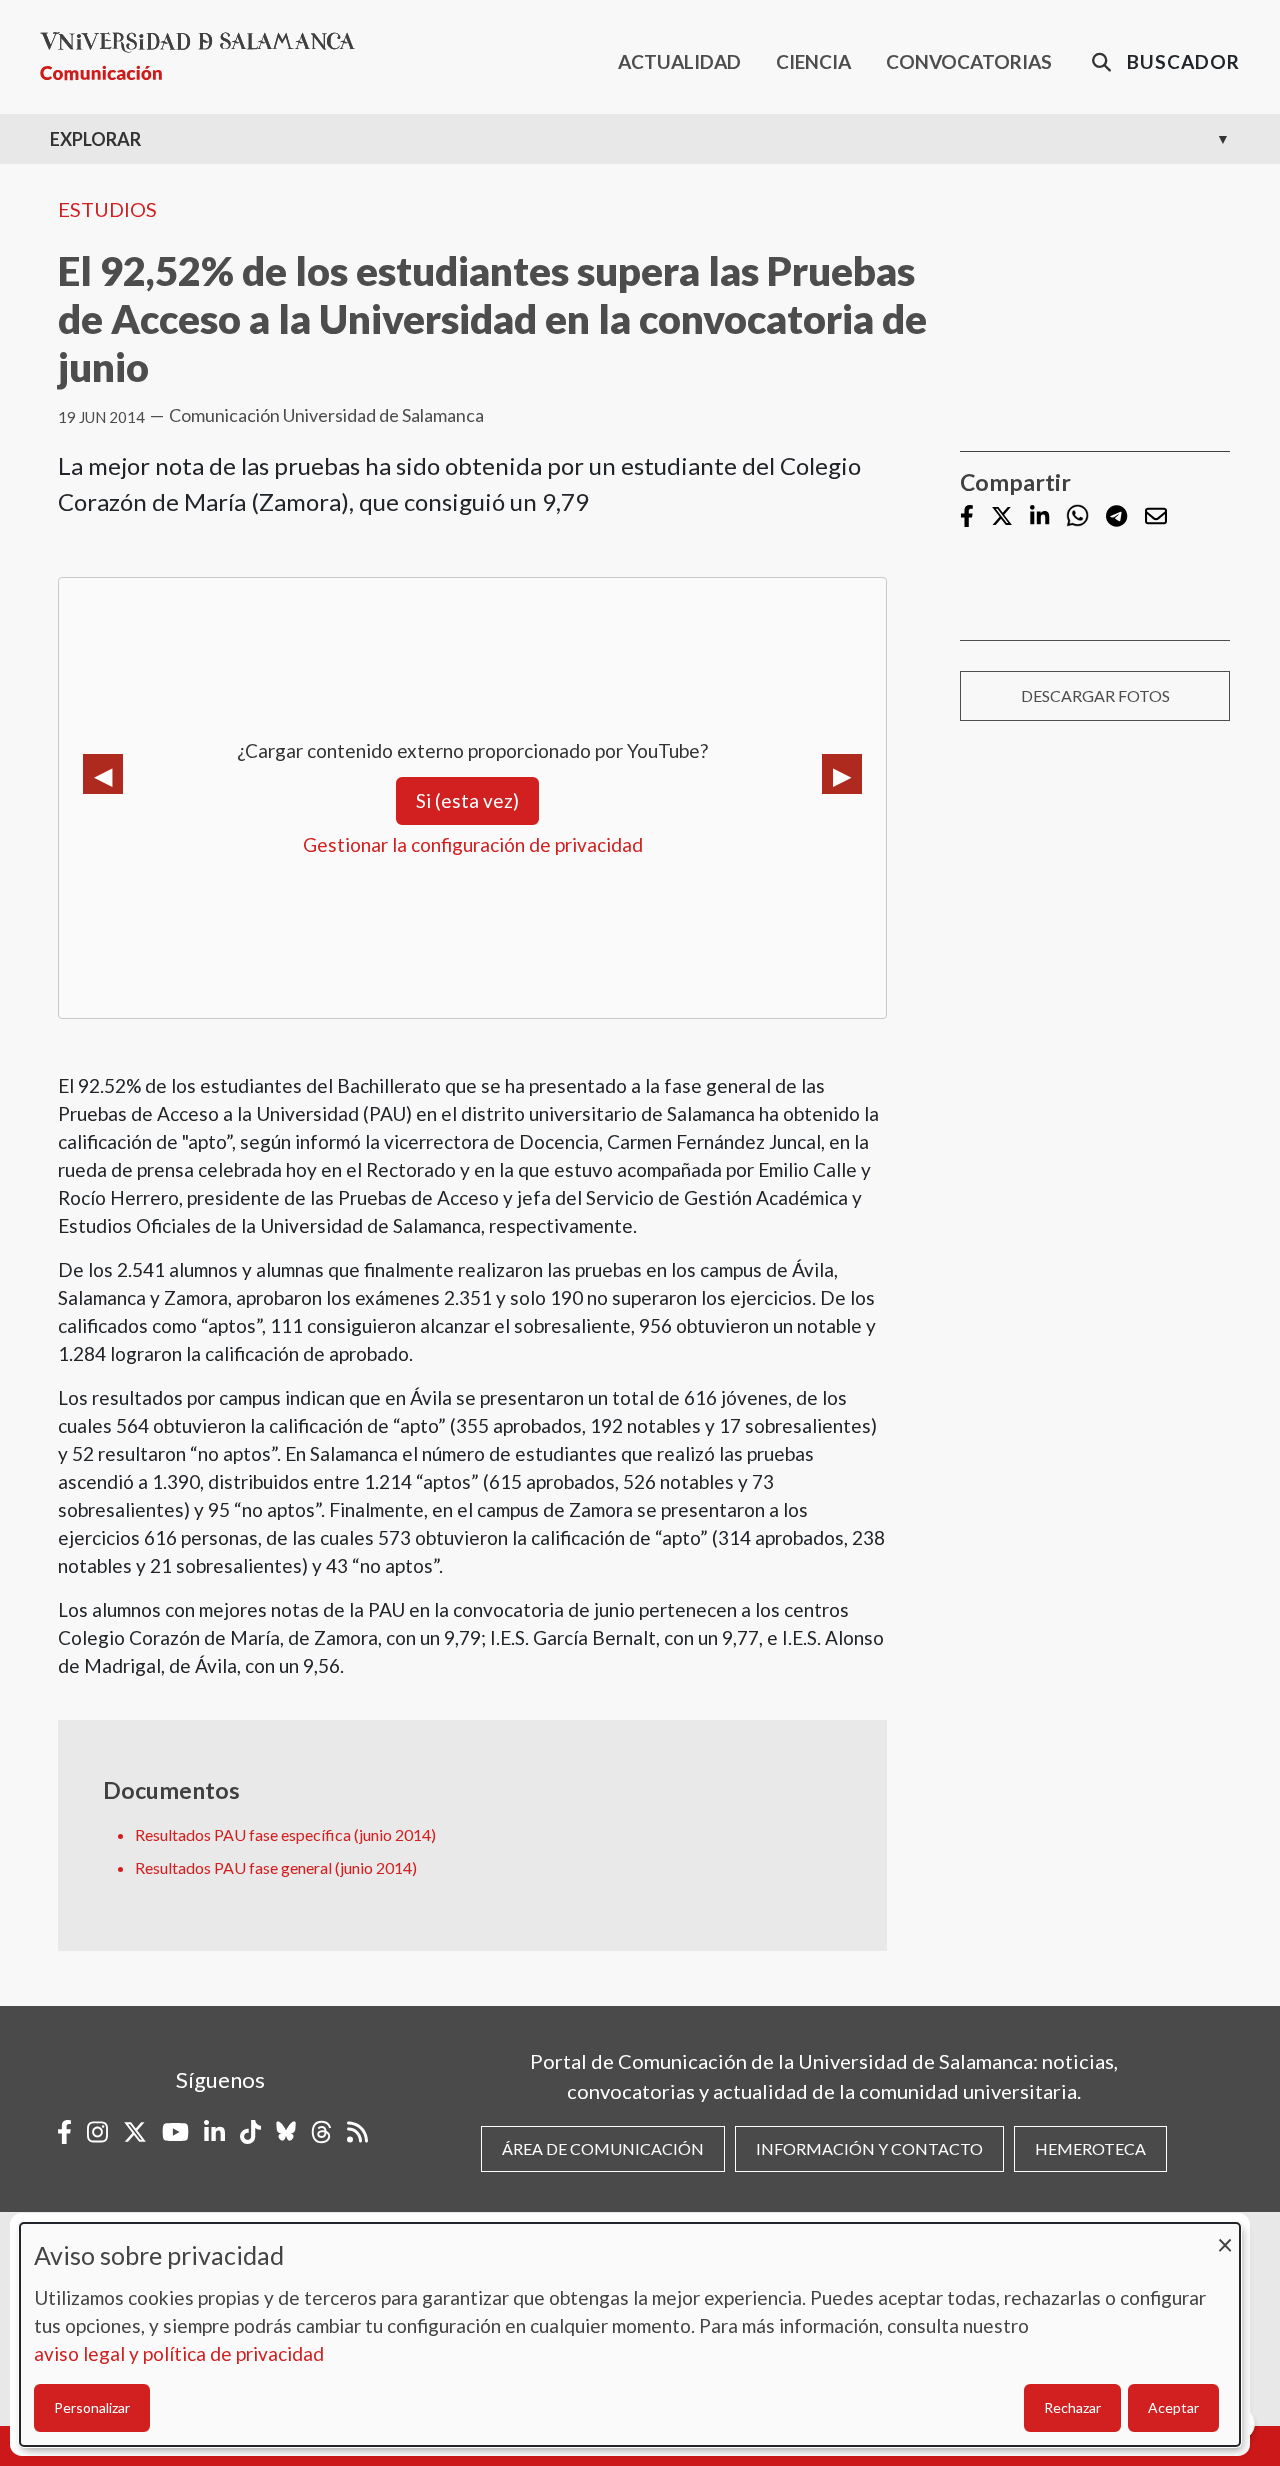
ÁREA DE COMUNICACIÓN (603, 2148)
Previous (103, 774)
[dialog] (630, 2334)
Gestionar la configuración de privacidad (473, 844)
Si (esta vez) (467, 800)
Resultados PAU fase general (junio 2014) (276, 1867)
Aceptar (1173, 2407)
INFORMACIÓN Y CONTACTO (869, 2148)
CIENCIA (813, 61)
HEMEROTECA (1090, 2148)
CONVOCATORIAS (969, 61)
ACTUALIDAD (679, 61)
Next (842, 774)
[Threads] (321, 2132)
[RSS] (357, 2132)
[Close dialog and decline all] (1225, 2235)
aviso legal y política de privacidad (179, 2353)
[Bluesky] (286, 2132)
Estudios (107, 209)
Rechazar (1072, 2407)
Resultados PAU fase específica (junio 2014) (285, 1834)
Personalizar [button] (92, 2407)
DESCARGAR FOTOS (1095, 695)
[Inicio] (205, 56)
